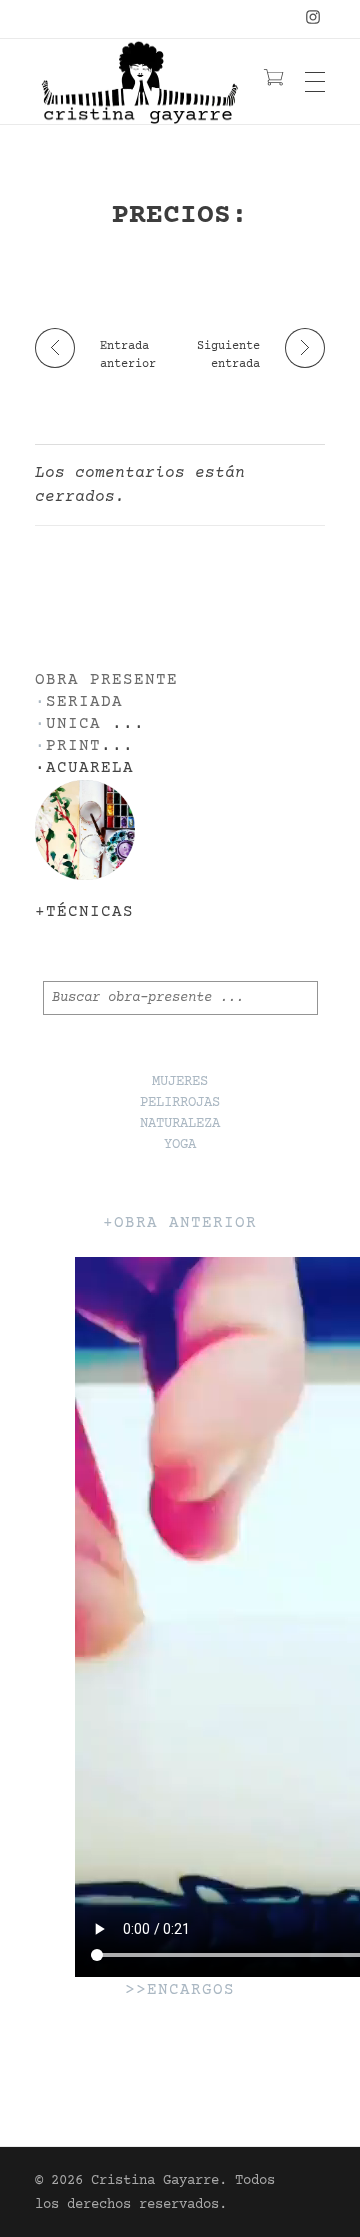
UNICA (73, 724)
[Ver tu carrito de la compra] (273, 81)
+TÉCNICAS (84, 912)
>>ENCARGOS (180, 1990)
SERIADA (84, 702)
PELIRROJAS (180, 1103)
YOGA (180, 1145)
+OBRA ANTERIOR (180, 1223)
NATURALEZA (180, 1124)
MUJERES (180, 1082)
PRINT (73, 746)
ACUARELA (90, 768)
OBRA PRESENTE (106, 680)
